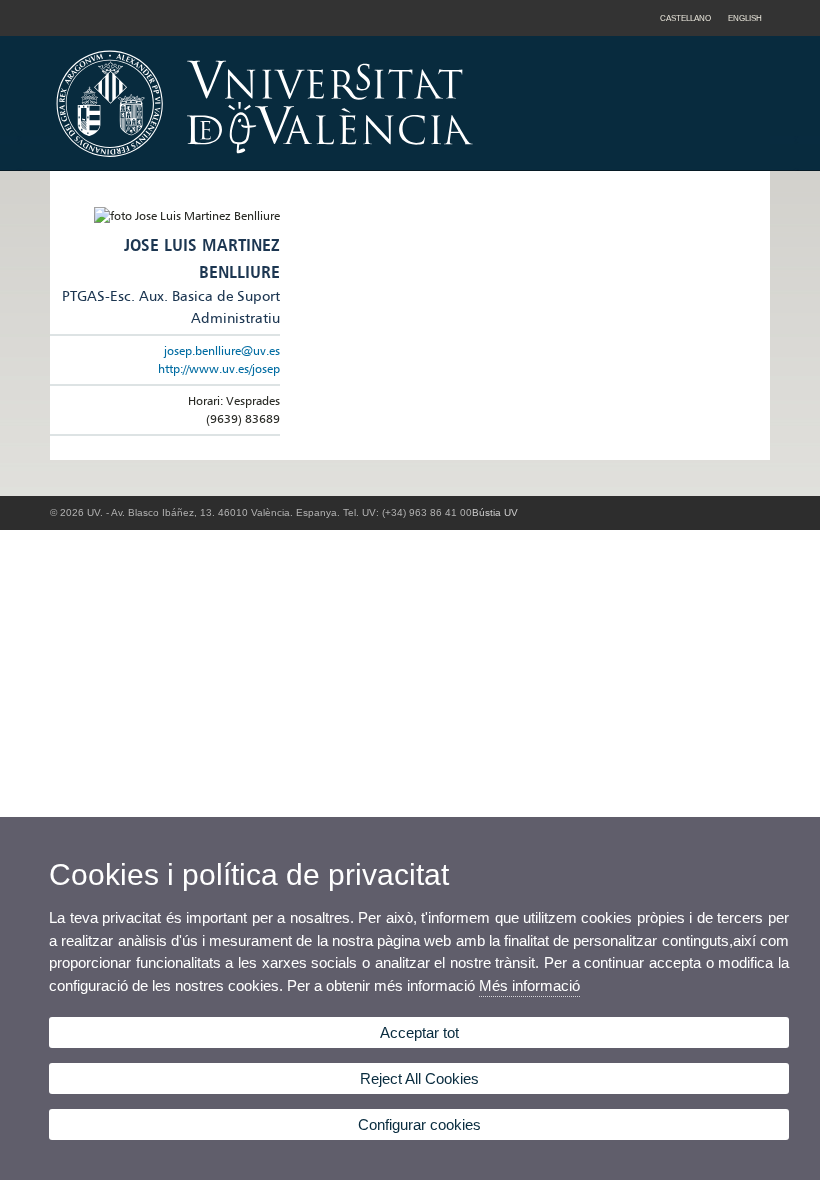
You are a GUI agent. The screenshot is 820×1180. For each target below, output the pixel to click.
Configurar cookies (419, 1124)
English (745, 18)
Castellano (685, 18)
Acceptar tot (419, 1032)
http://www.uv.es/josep (219, 368)
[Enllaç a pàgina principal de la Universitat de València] (435, 164)
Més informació (529, 985)
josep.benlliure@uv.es (222, 350)
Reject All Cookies (419, 1078)
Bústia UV (495, 512)
